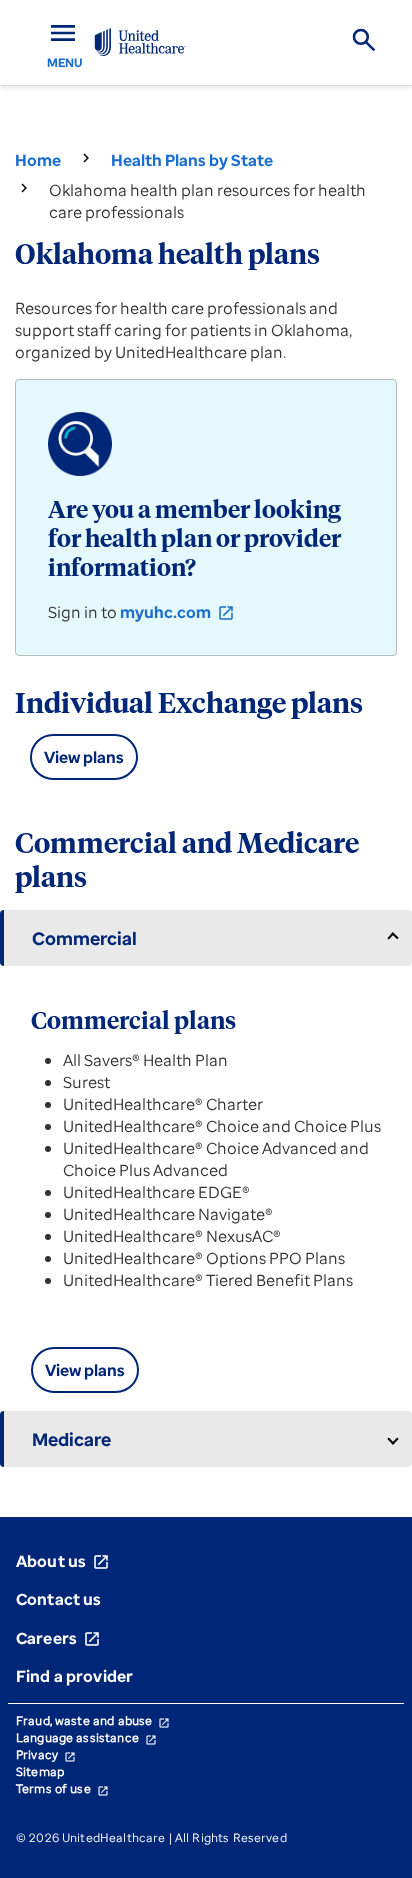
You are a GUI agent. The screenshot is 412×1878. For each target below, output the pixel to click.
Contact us (59, 1599)
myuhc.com (177, 612)
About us (63, 1561)
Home (38, 160)
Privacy (46, 1754)
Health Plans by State (192, 160)
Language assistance (86, 1737)
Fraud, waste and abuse (93, 1720)
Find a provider (74, 1676)
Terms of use (62, 1788)
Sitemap (40, 1771)
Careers (58, 1638)
